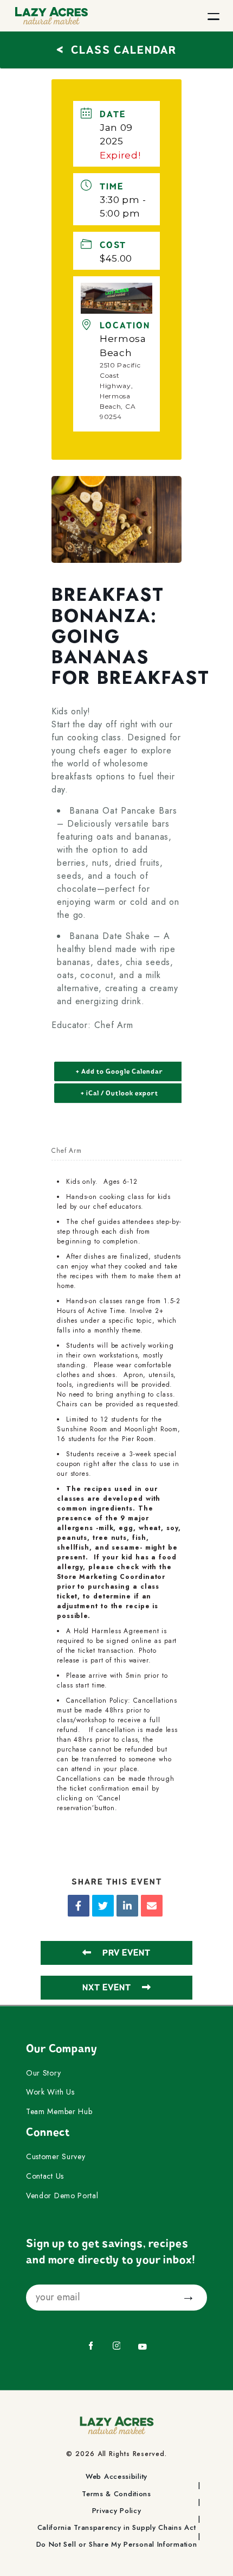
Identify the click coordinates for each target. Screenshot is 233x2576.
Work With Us (50, 2092)
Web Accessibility (116, 2477)
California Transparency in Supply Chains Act (117, 2528)
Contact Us (45, 2177)
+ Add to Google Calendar (119, 1071)
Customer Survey (56, 2157)
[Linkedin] (127, 1906)
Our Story (43, 2073)
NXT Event (107, 1988)
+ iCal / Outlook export (119, 1093)
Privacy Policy (117, 2511)
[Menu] (213, 16)
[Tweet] (103, 1906)
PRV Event (127, 1953)
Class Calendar (116, 49)
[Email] (152, 1906)
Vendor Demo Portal (62, 2196)
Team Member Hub (59, 2112)
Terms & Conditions (116, 2494)
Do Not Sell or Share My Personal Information (117, 2545)
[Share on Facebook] (79, 1906)
